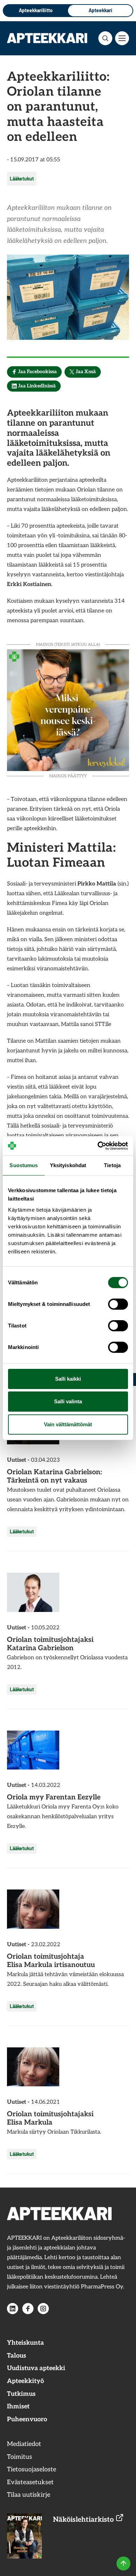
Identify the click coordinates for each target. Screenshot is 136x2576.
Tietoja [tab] (112, 1165)
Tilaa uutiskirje (29, 2495)
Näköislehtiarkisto (84, 2520)
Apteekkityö (25, 2381)
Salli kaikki (68, 1379)
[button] (105, 38)
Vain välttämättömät (68, 1424)
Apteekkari (100, 10)
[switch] (118, 1304)
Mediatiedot (24, 2444)
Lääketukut (22, 179)
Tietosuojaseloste (32, 2469)
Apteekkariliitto (36, 10)
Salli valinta (68, 1401)
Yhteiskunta (25, 2343)
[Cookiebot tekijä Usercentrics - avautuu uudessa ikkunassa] (98, 1146)
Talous (17, 2356)
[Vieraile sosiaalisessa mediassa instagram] (43, 2309)
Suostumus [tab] (24, 1165)
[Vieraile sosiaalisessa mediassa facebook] (28, 2309)
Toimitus (20, 2457)
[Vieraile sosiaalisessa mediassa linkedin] (13, 2309)
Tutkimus (21, 2394)
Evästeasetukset (30, 2482)
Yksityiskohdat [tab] (68, 1165)
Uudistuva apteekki (36, 2368)
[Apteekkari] (47, 38)
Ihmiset (18, 2406)
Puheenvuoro (27, 2419)
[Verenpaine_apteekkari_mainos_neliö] (68, 709)
